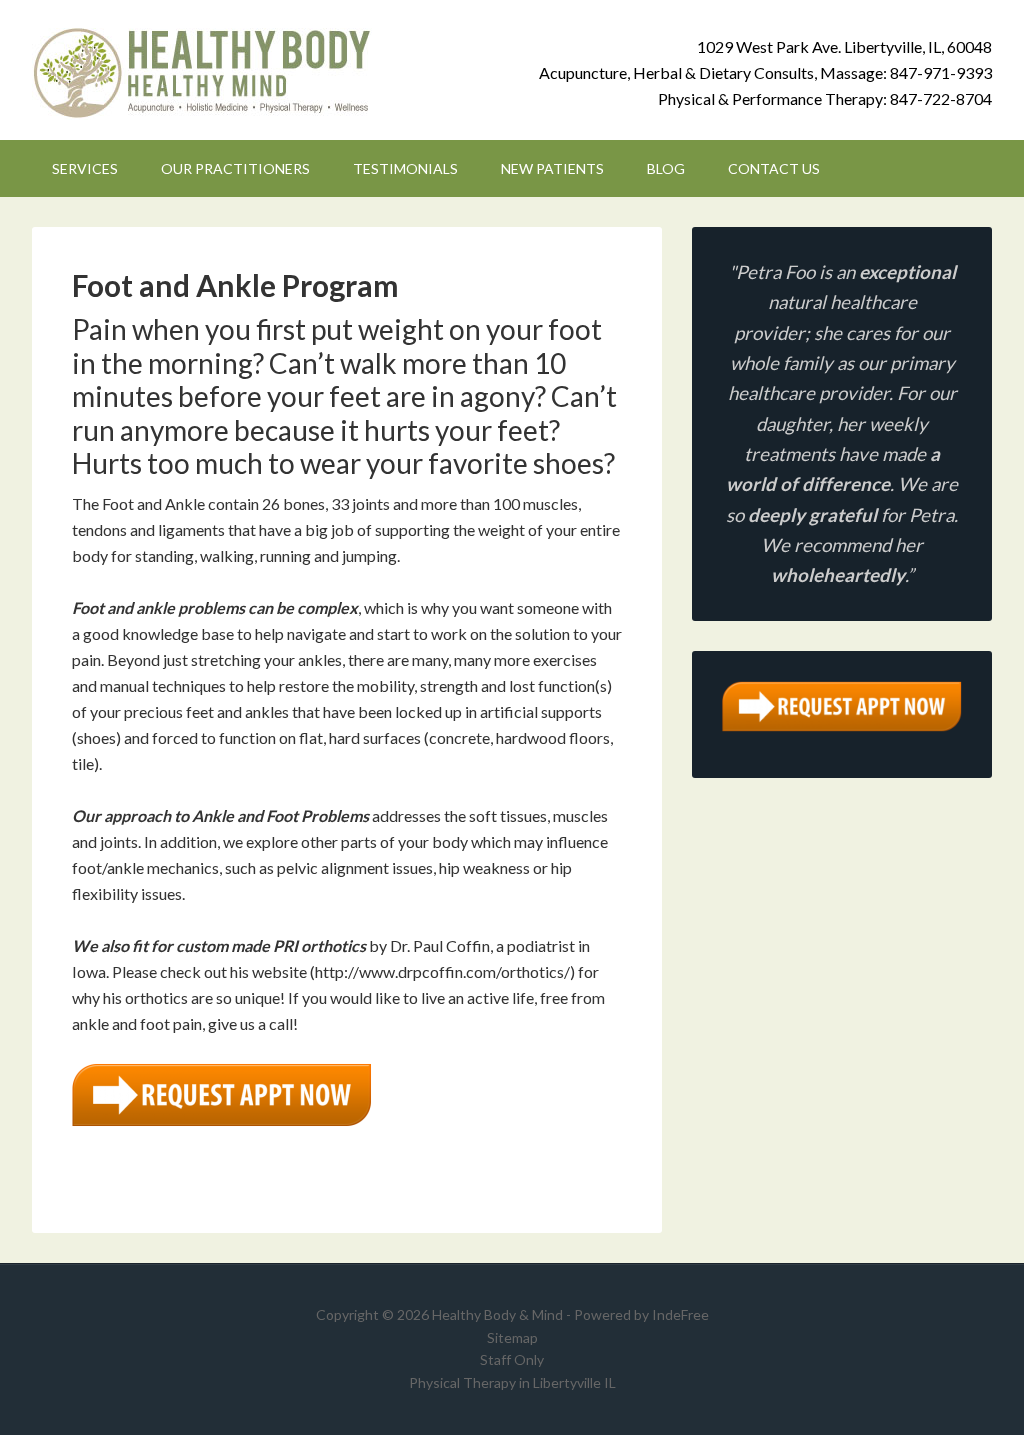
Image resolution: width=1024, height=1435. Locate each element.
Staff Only (512, 1359)
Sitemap (512, 1337)
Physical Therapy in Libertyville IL (512, 1382)
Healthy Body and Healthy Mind (202, 70)
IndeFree (680, 1314)
